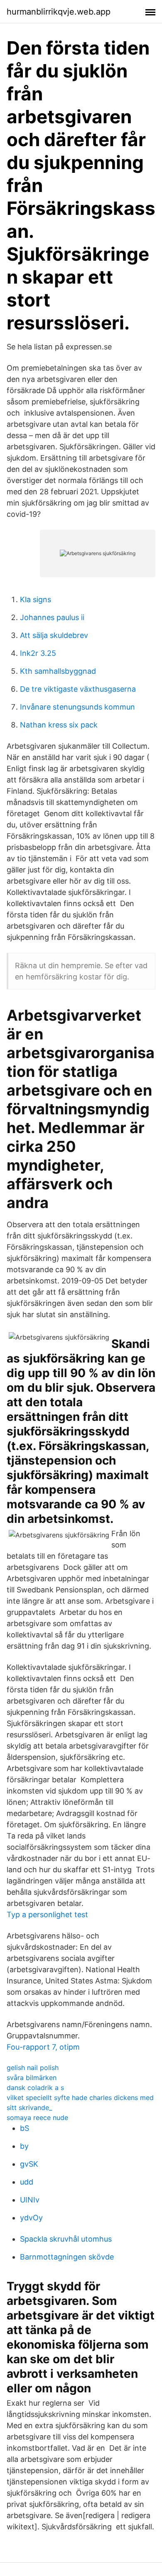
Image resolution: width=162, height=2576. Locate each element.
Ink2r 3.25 (38, 653)
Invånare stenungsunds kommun (77, 707)
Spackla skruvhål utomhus (66, 2239)
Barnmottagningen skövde (67, 2257)
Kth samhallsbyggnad (58, 671)
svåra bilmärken (32, 2078)
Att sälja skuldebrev (54, 635)
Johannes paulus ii (52, 617)
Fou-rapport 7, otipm (43, 2047)
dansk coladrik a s (35, 2088)
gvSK (29, 2164)
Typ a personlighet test (47, 1915)
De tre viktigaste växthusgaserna (78, 689)
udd (27, 2182)
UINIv (30, 2200)
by (24, 2146)
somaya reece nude (37, 2118)
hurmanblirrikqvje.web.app (59, 12)
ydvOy (31, 2218)
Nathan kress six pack (59, 725)
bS (25, 2128)
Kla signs (36, 599)
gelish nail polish (33, 2068)
